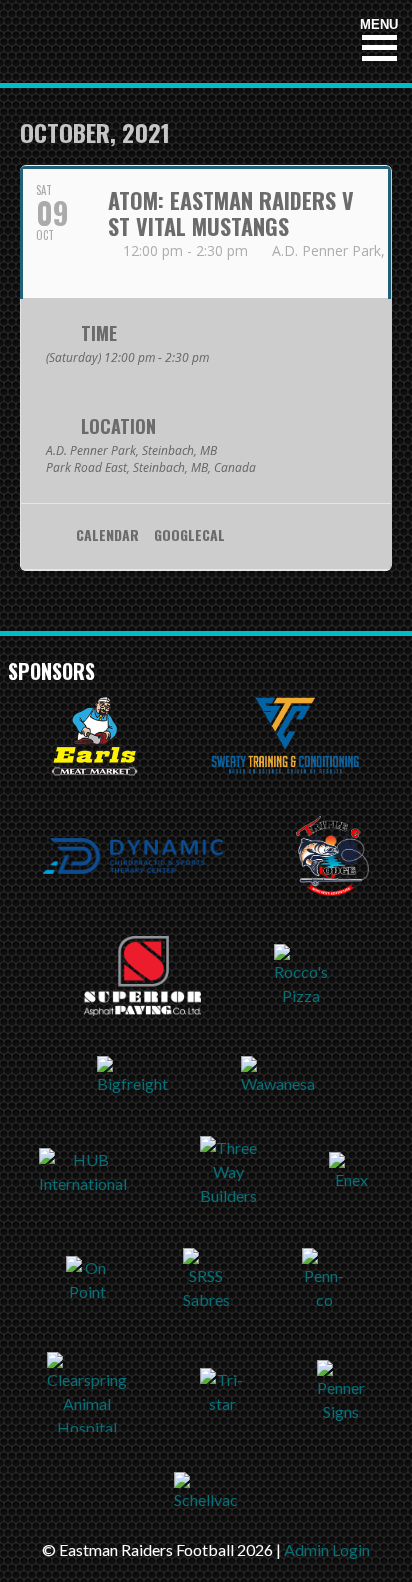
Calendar (107, 535)
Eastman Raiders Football (133, 41)
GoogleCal (189, 535)
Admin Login (327, 1549)
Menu (379, 24)
